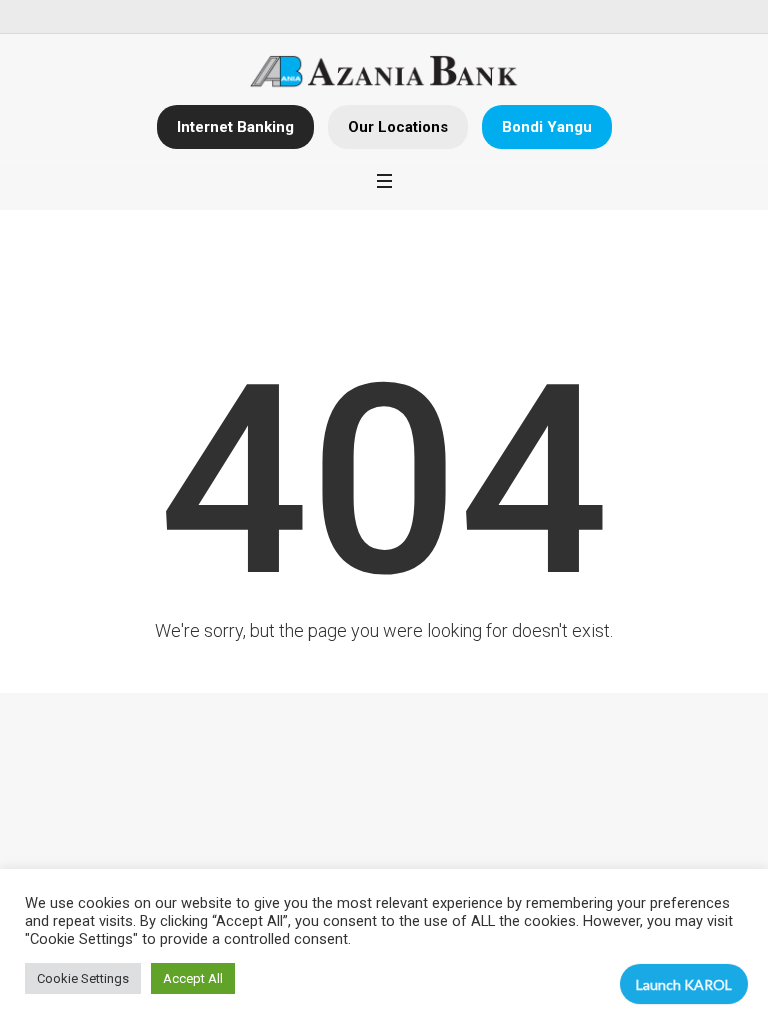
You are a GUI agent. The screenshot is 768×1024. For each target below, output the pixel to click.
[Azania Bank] (384, 72)
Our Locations (398, 127)
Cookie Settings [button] (83, 978)
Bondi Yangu (547, 127)
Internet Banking (235, 127)
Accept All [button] (193, 978)
